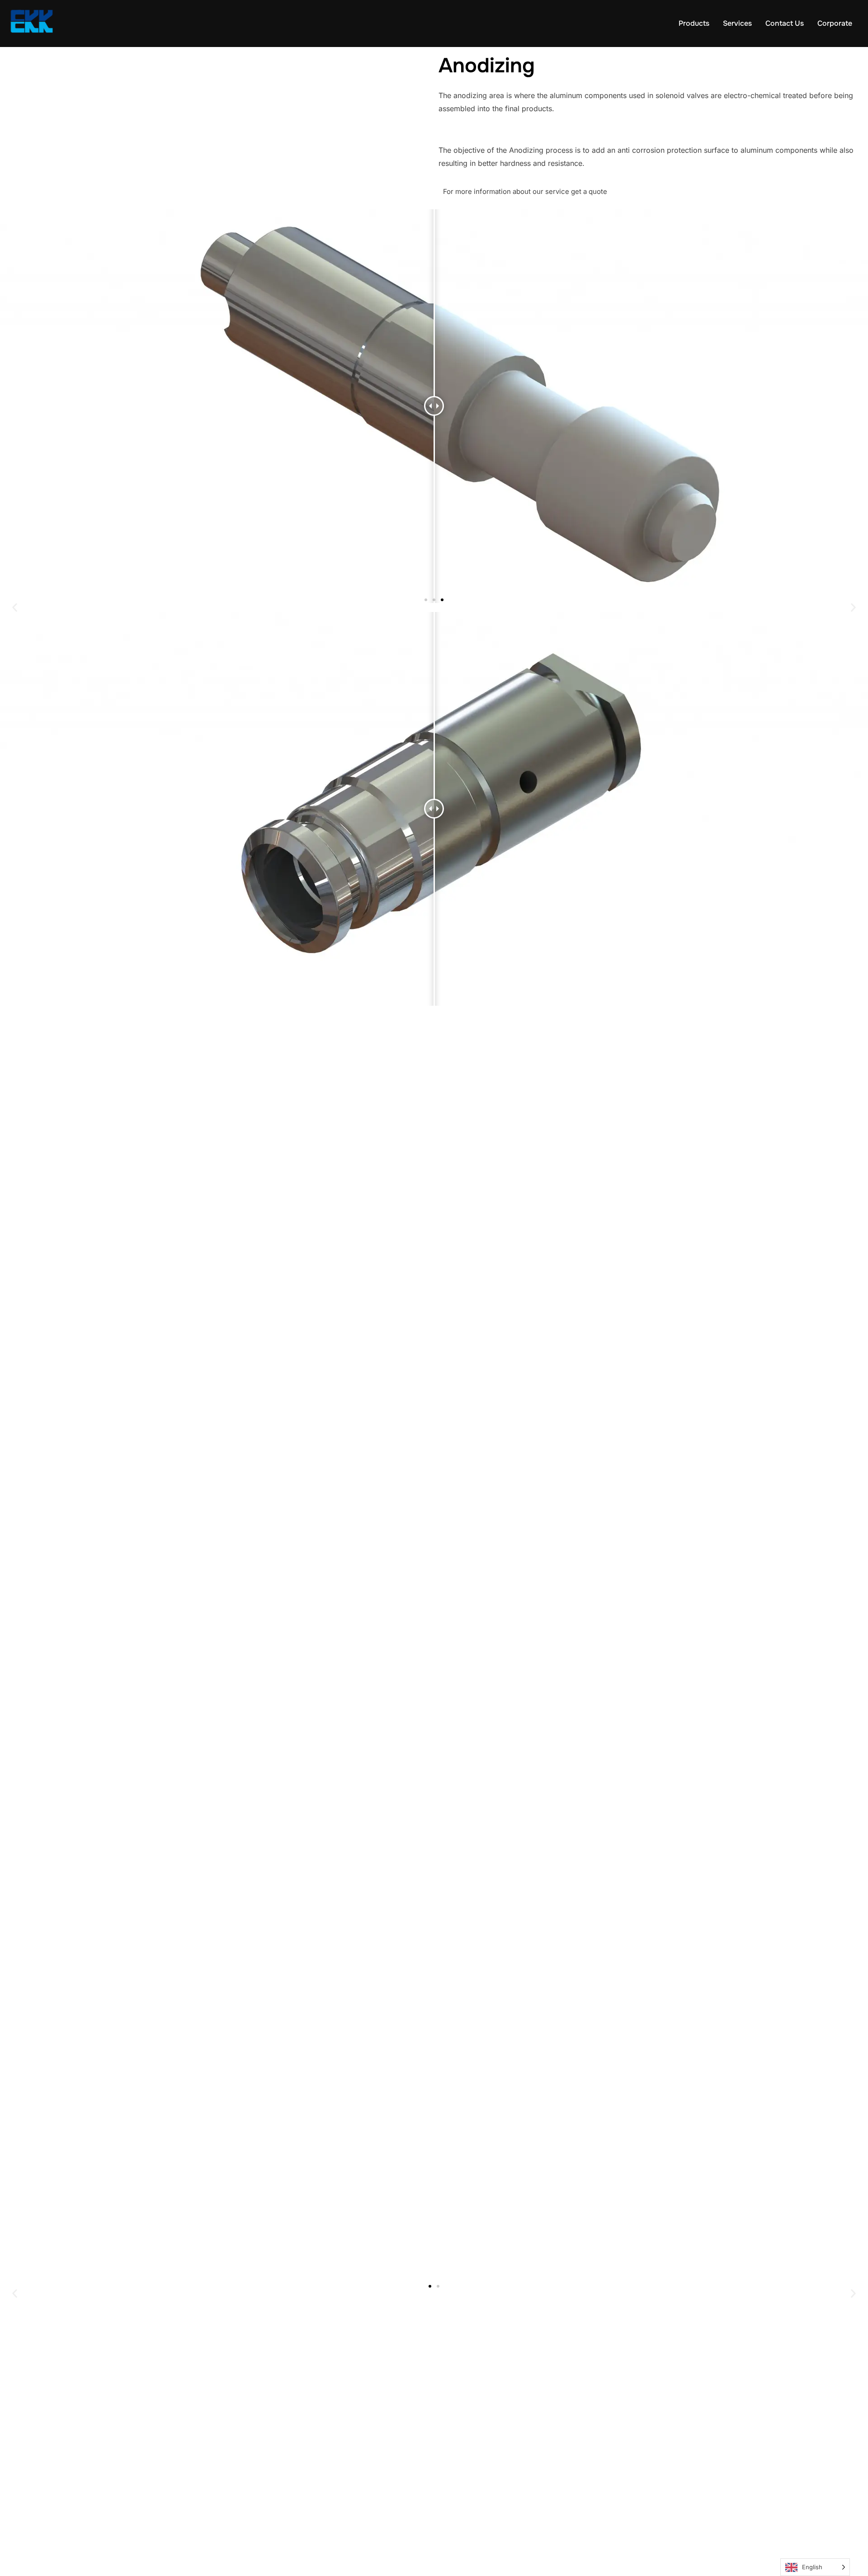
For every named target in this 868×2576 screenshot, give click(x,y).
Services (737, 23)
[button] (15, 607)
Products (694, 23)
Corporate (835, 23)
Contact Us (785, 23)
